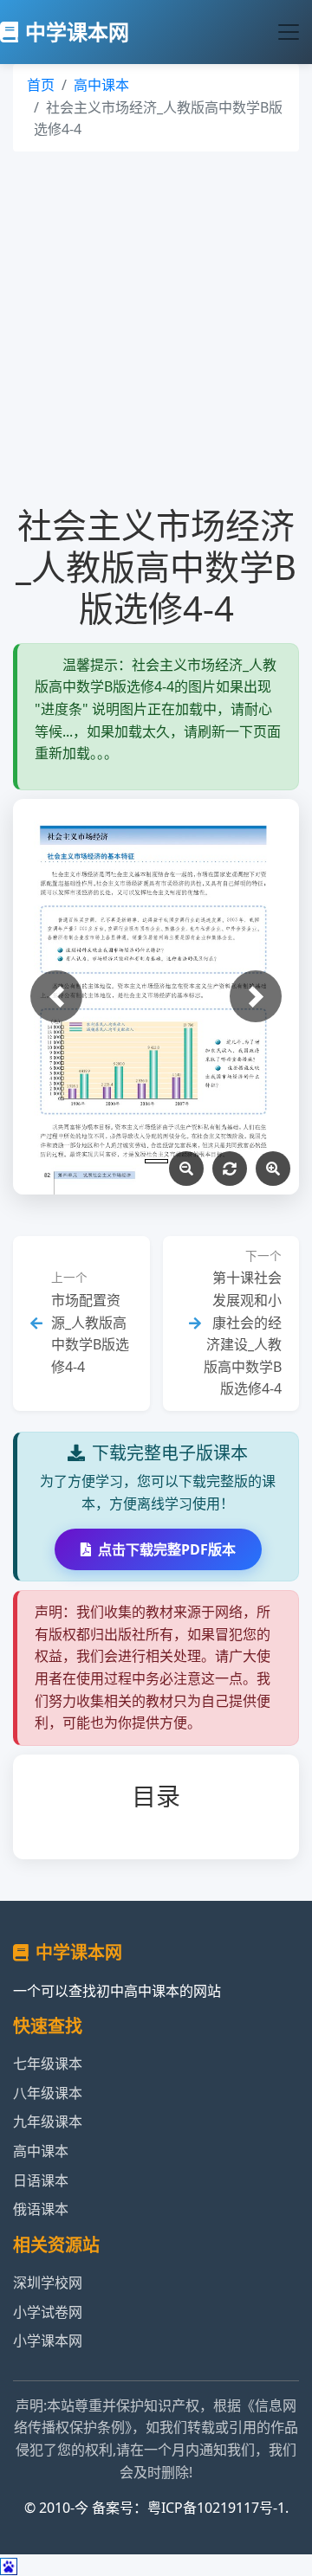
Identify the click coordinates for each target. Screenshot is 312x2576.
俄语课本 (41, 2209)
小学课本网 (48, 2341)
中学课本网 (77, 32)
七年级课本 (48, 2064)
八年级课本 (48, 2093)
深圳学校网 (48, 2283)
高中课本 (101, 85)
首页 (41, 85)
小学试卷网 (48, 2312)
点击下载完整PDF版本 (167, 1549)
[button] (56, 996)
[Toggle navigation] (289, 32)
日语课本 (41, 2180)
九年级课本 (48, 2122)
